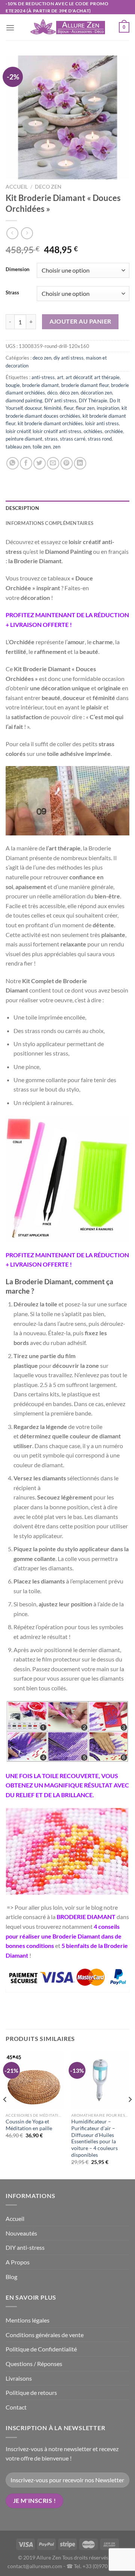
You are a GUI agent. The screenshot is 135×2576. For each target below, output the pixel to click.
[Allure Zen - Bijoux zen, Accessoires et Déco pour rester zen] (67, 28)
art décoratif (79, 377)
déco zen (69, 393)
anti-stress (43, 377)
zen (57, 447)
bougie (13, 385)
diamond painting (24, 400)
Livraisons (19, 2378)
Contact (16, 2407)
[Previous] (5, 2114)
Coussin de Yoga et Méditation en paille (29, 2125)
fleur (69, 408)
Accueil (17, 187)
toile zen (42, 447)
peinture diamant (24, 439)
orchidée (114, 431)
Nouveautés (21, 2233)
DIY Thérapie (93, 400)
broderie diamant (40, 385)
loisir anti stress (102, 423)
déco (52, 393)
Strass (12, 293)
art (60, 377)
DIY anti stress (61, 400)
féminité (53, 408)
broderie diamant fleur (85, 385)
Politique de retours (31, 2392)
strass (51, 439)
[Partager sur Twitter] (40, 463)
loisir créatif (18, 431)
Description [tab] (22, 508)
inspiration (108, 408)
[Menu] (10, 28)
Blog (11, 2277)
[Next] (130, 2114)
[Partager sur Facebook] (26, 463)
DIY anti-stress (25, 2247)
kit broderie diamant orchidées (50, 423)
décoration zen (96, 393)
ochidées (93, 431)
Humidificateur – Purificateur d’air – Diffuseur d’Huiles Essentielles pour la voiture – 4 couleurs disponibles (94, 2138)
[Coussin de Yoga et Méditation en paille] (35, 2080)
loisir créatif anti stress (57, 431)
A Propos (18, 2262)
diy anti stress (69, 358)
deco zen (48, 187)
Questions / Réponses (34, 2364)
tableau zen (18, 447)
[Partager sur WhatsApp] (13, 463)
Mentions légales (28, 2320)
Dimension (17, 270)
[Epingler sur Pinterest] (67, 463)
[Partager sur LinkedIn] (80, 463)
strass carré (73, 439)
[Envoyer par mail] (53, 463)
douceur (33, 408)
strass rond (100, 439)
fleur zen (85, 408)
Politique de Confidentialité (41, 2349)
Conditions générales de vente (45, 2335)
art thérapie (107, 377)
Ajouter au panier (80, 321)
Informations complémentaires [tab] (49, 523)
